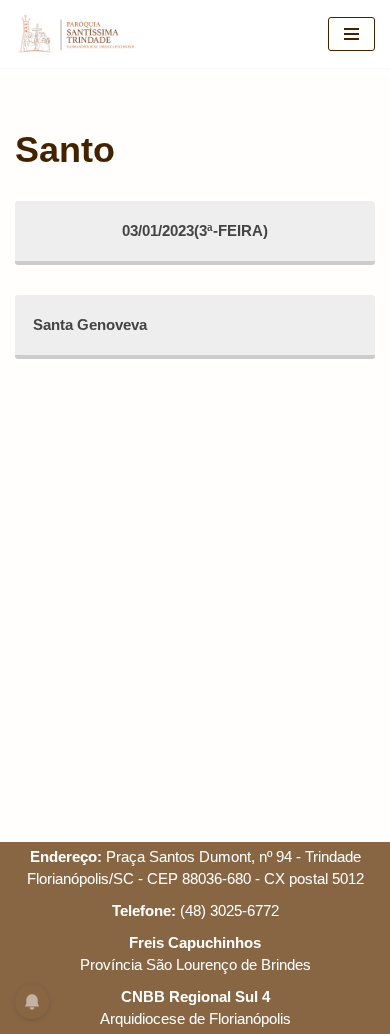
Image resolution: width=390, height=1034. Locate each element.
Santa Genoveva (90, 324)
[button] (42, 64)
